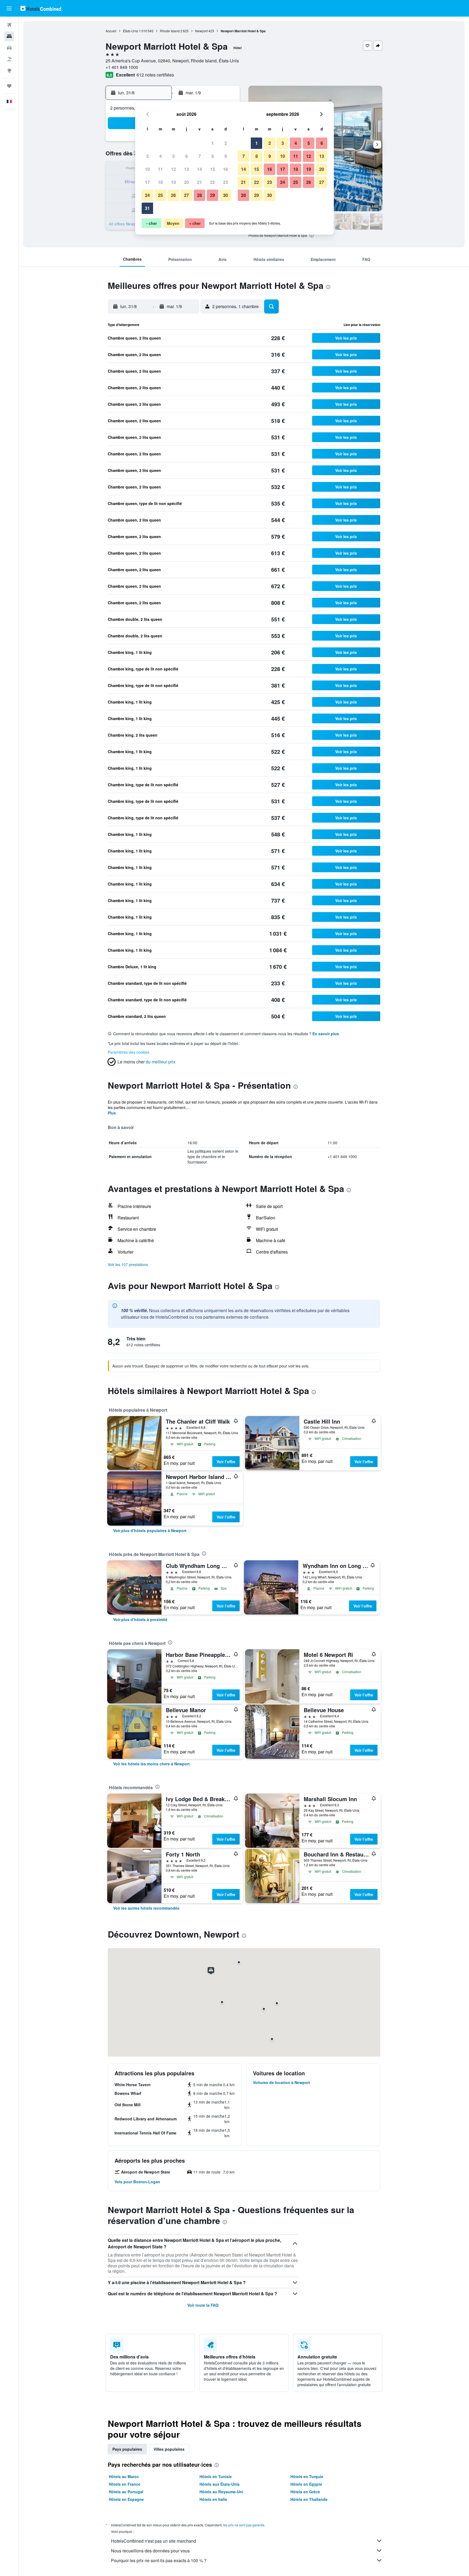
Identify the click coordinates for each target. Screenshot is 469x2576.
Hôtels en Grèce (305, 2492)
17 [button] (147, 182)
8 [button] (213, 156)
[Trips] (9, 86)
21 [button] (199, 182)
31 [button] (147, 208)
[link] (150, 1530)
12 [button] (173, 169)
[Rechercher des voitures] (9, 48)
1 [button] (213, 143)
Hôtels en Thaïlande (309, 2499)
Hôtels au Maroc (124, 2476)
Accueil (111, 31)
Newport (201, 31)
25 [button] (160, 195)
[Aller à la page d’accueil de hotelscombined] (41, 8)
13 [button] (186, 169)
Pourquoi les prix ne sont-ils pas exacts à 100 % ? (159, 2560)
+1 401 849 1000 (122, 67)
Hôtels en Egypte (306, 2484)
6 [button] (187, 156)
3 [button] (148, 156)
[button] (9, 8)
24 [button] (147, 195)
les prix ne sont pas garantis (244, 2525)
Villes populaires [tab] (169, 2449)
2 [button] (226, 143)
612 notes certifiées (155, 75)
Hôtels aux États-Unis (220, 2484)
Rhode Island (170, 31)
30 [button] (226, 195)
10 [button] (147, 169)
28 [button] (199, 195)
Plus (112, 1113)
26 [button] (173, 195)
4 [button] (161, 156)
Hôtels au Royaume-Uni (221, 2492)
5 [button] (174, 156)
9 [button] (226, 156)
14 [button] (199, 169)
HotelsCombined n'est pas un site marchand (153, 2541)
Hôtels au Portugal (126, 2492)
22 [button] (213, 182)
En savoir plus (326, 1034)
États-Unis (131, 31)
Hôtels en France (125, 2484)
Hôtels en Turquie (307, 2476)
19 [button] (173, 182)
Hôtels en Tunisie (216, 2476)
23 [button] (226, 182)
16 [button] (226, 169)
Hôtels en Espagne (126, 2499)
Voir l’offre (226, 1462)
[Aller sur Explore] (9, 71)
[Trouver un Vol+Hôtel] (9, 59)
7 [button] (200, 156)
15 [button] (213, 169)
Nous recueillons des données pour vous (150, 2551)
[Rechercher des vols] (9, 25)
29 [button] (213, 195)
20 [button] (186, 182)
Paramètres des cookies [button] (129, 1052)
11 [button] (160, 169)
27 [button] (186, 195)
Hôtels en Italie (213, 2499)
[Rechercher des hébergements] (9, 36)
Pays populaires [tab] (127, 2449)
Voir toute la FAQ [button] (203, 2305)
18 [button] (160, 182)
